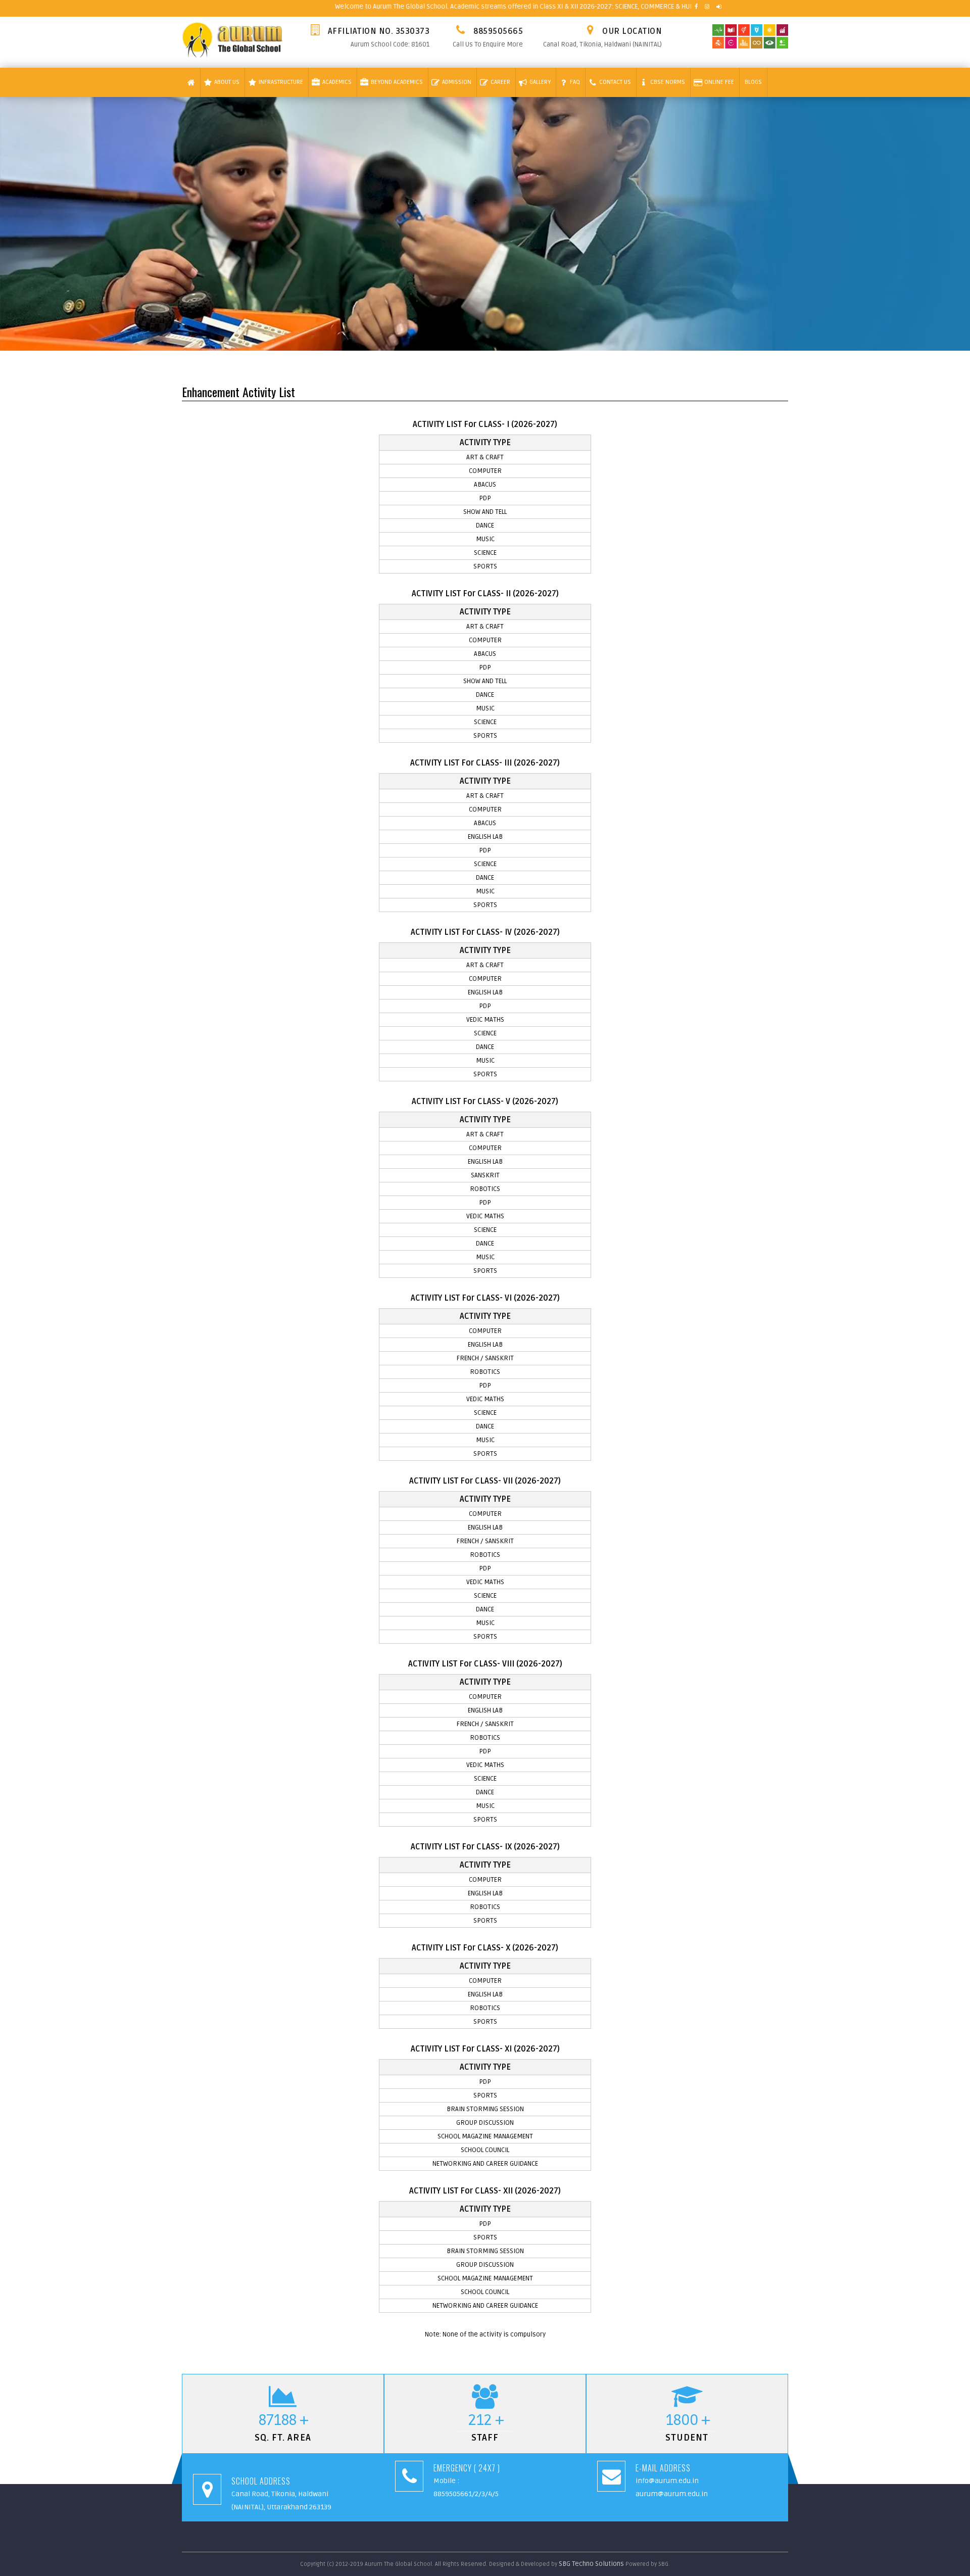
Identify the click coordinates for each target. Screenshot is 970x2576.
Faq (575, 82)
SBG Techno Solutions (592, 2564)
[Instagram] (707, 7)
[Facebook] (696, 7)
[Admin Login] (719, 7)
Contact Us (615, 82)
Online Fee (719, 82)
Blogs (753, 82)
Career (500, 82)
